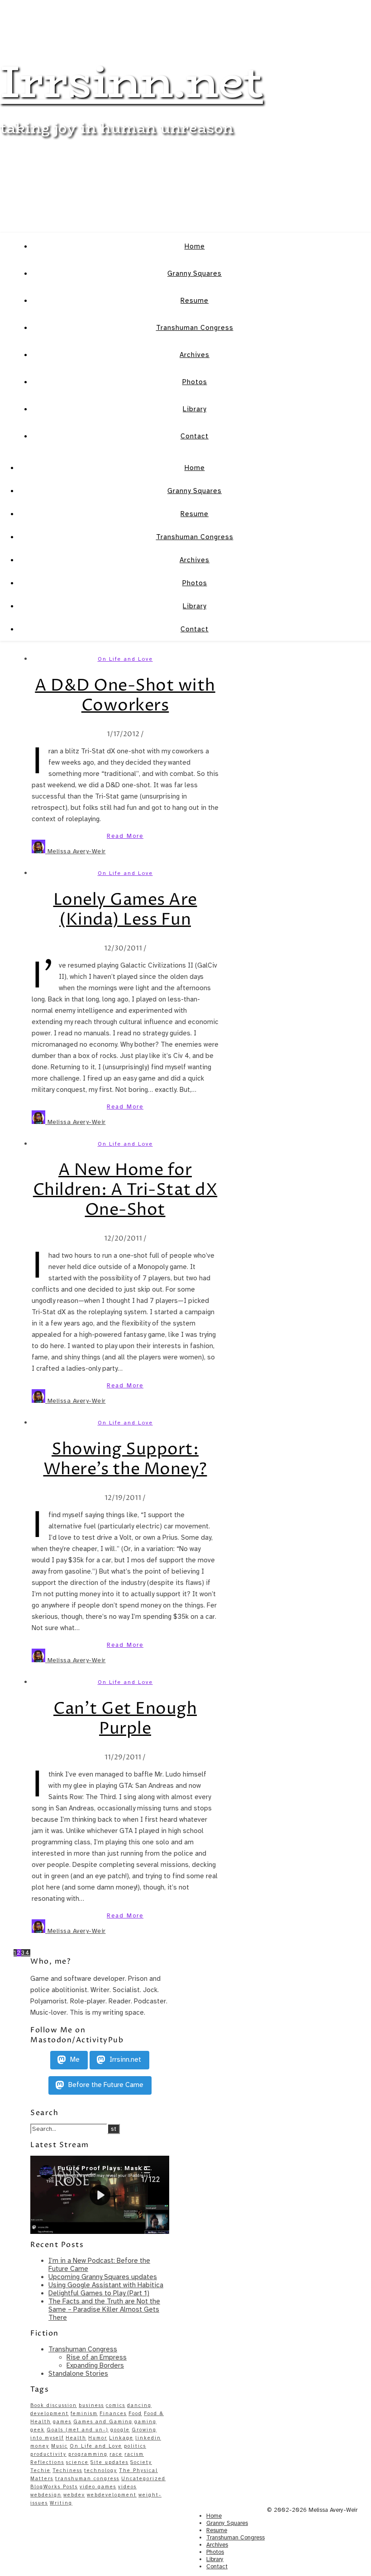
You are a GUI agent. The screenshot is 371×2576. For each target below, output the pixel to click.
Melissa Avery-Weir (77, 851)
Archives (195, 355)
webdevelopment (112, 2495)
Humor (98, 2438)
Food (135, 2414)
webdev (74, 2495)
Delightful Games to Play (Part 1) (99, 2293)
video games (98, 2487)
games (62, 2422)
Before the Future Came (105, 2085)
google (120, 2430)
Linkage (121, 2438)
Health (76, 2438)
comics (116, 2405)
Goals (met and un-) (78, 2430)
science (77, 2462)
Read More (125, 836)
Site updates (109, 2462)
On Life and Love (125, 659)
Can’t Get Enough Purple (125, 1719)
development (50, 2414)
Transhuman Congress (195, 328)
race (116, 2454)
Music (59, 2446)
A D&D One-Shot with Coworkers (125, 696)
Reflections (47, 2462)
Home (195, 246)
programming (88, 2454)
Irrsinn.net (131, 81)
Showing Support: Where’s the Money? (125, 1460)
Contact (195, 436)
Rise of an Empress (97, 2357)
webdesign (46, 2495)
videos (127, 2487)
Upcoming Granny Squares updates (103, 2277)
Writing (61, 2503)
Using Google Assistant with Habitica (106, 2285)
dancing (139, 2405)
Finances (113, 2414)
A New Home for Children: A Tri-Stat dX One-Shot (125, 1190)
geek (38, 2430)
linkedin (148, 2438)
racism (134, 2454)
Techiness (67, 2470)
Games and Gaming (103, 2422)
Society (141, 2462)
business (91, 2405)
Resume (195, 301)
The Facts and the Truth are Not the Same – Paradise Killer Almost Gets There (104, 2309)
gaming (145, 2422)
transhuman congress (87, 2479)
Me (74, 2059)
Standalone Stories (78, 2374)
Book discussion (54, 2405)
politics (135, 2446)
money (40, 2446)
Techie (40, 2470)
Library (195, 409)
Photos (195, 382)
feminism (84, 2414)
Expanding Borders (95, 2365)
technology (101, 2470)
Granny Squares (195, 273)
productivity (48, 2454)
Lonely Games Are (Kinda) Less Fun (125, 910)
